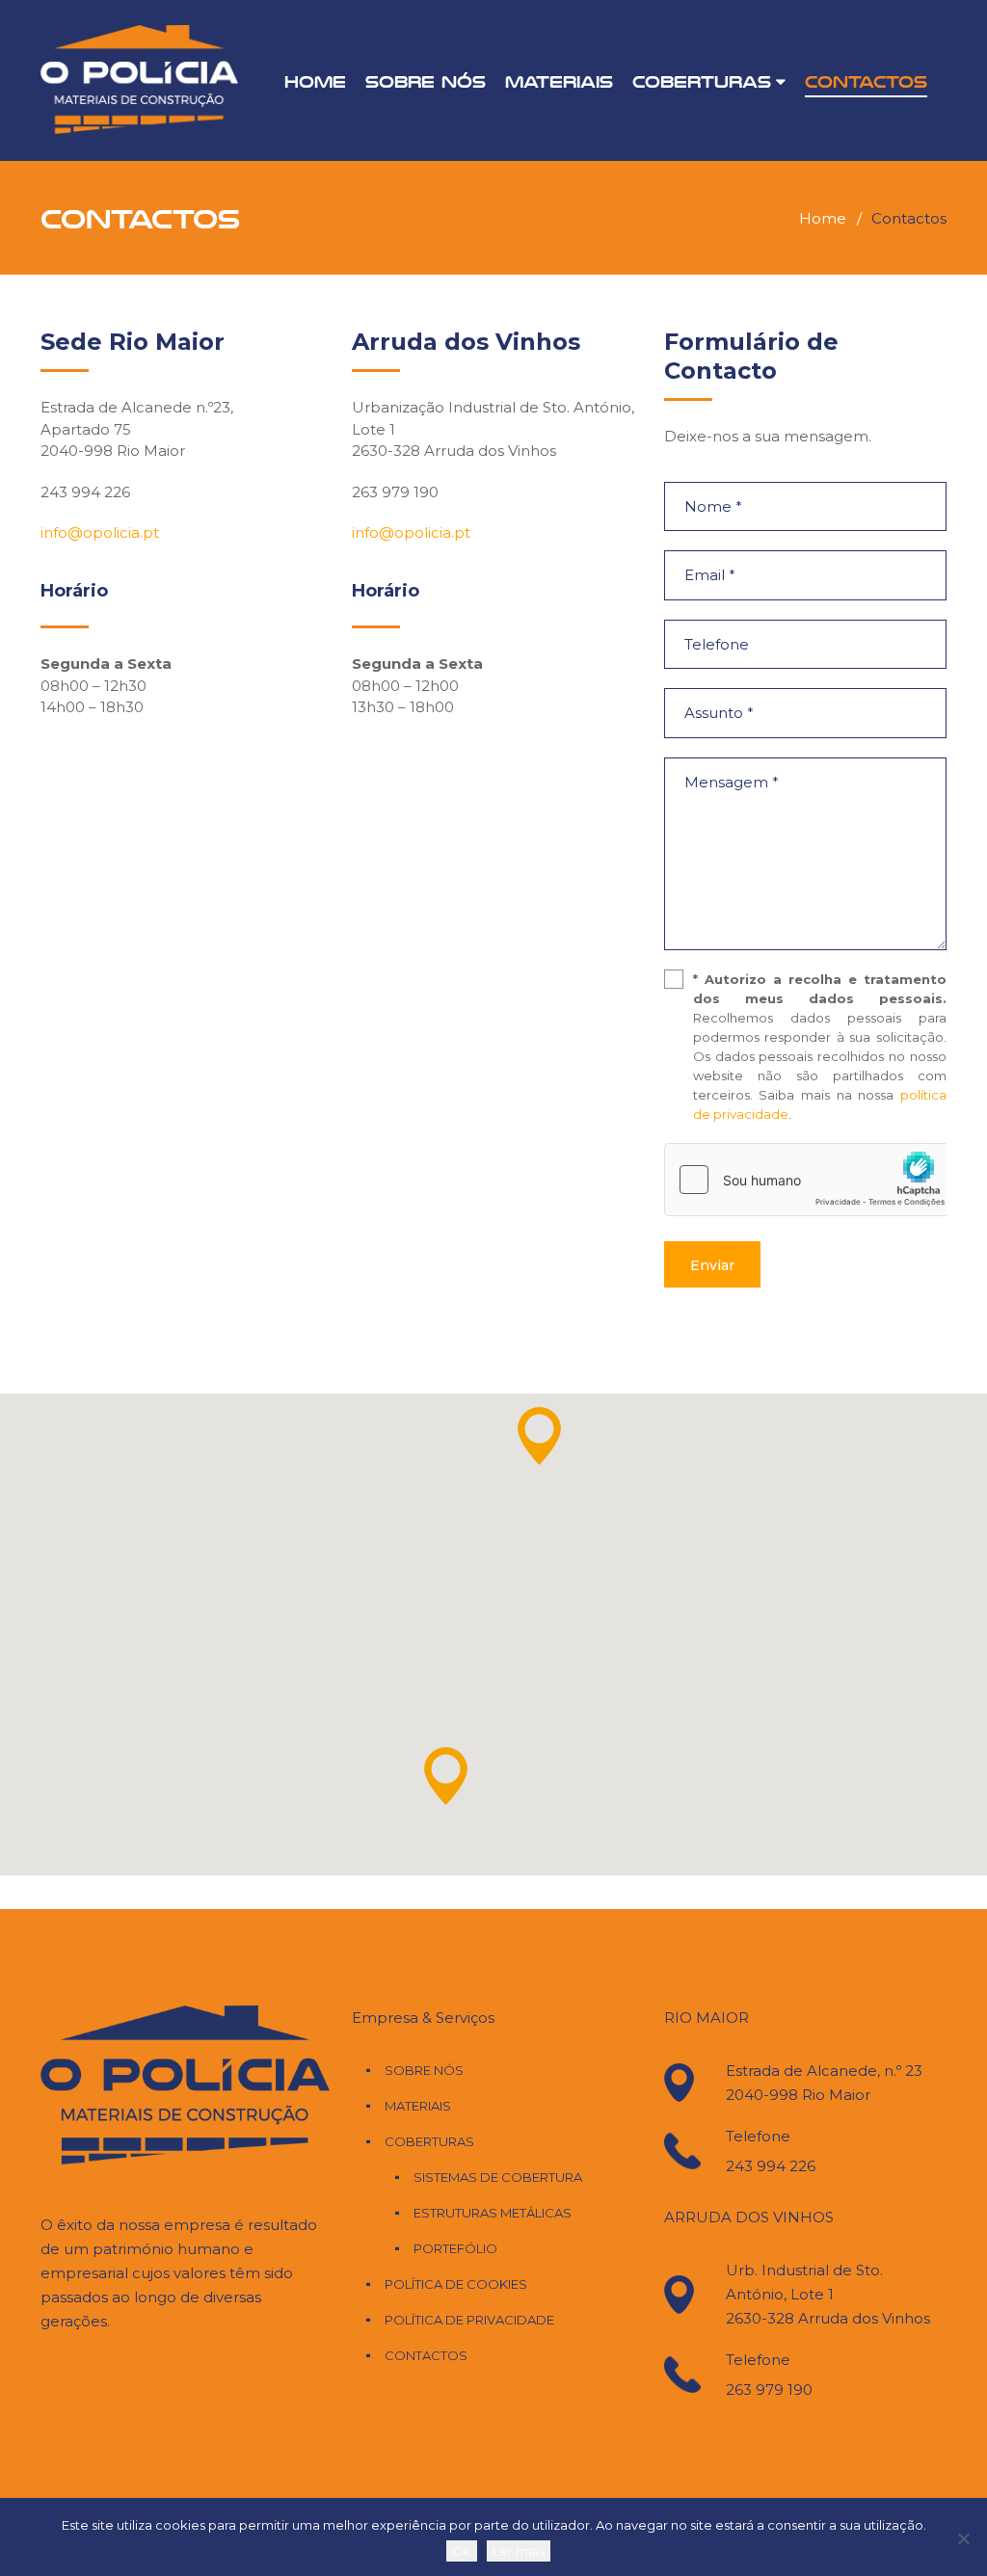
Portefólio (455, 2248)
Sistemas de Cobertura (498, 2177)
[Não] (963, 2538)
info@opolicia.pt (100, 532)
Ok (462, 2551)
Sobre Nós (426, 81)
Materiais (559, 81)
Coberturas (702, 81)
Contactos (866, 81)
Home (315, 81)
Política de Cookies (456, 2284)
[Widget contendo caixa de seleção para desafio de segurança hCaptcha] (810, 1180)
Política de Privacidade (469, 2320)
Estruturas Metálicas (493, 2213)
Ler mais (519, 2551)
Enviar (712, 1265)
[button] (539, 1436)
